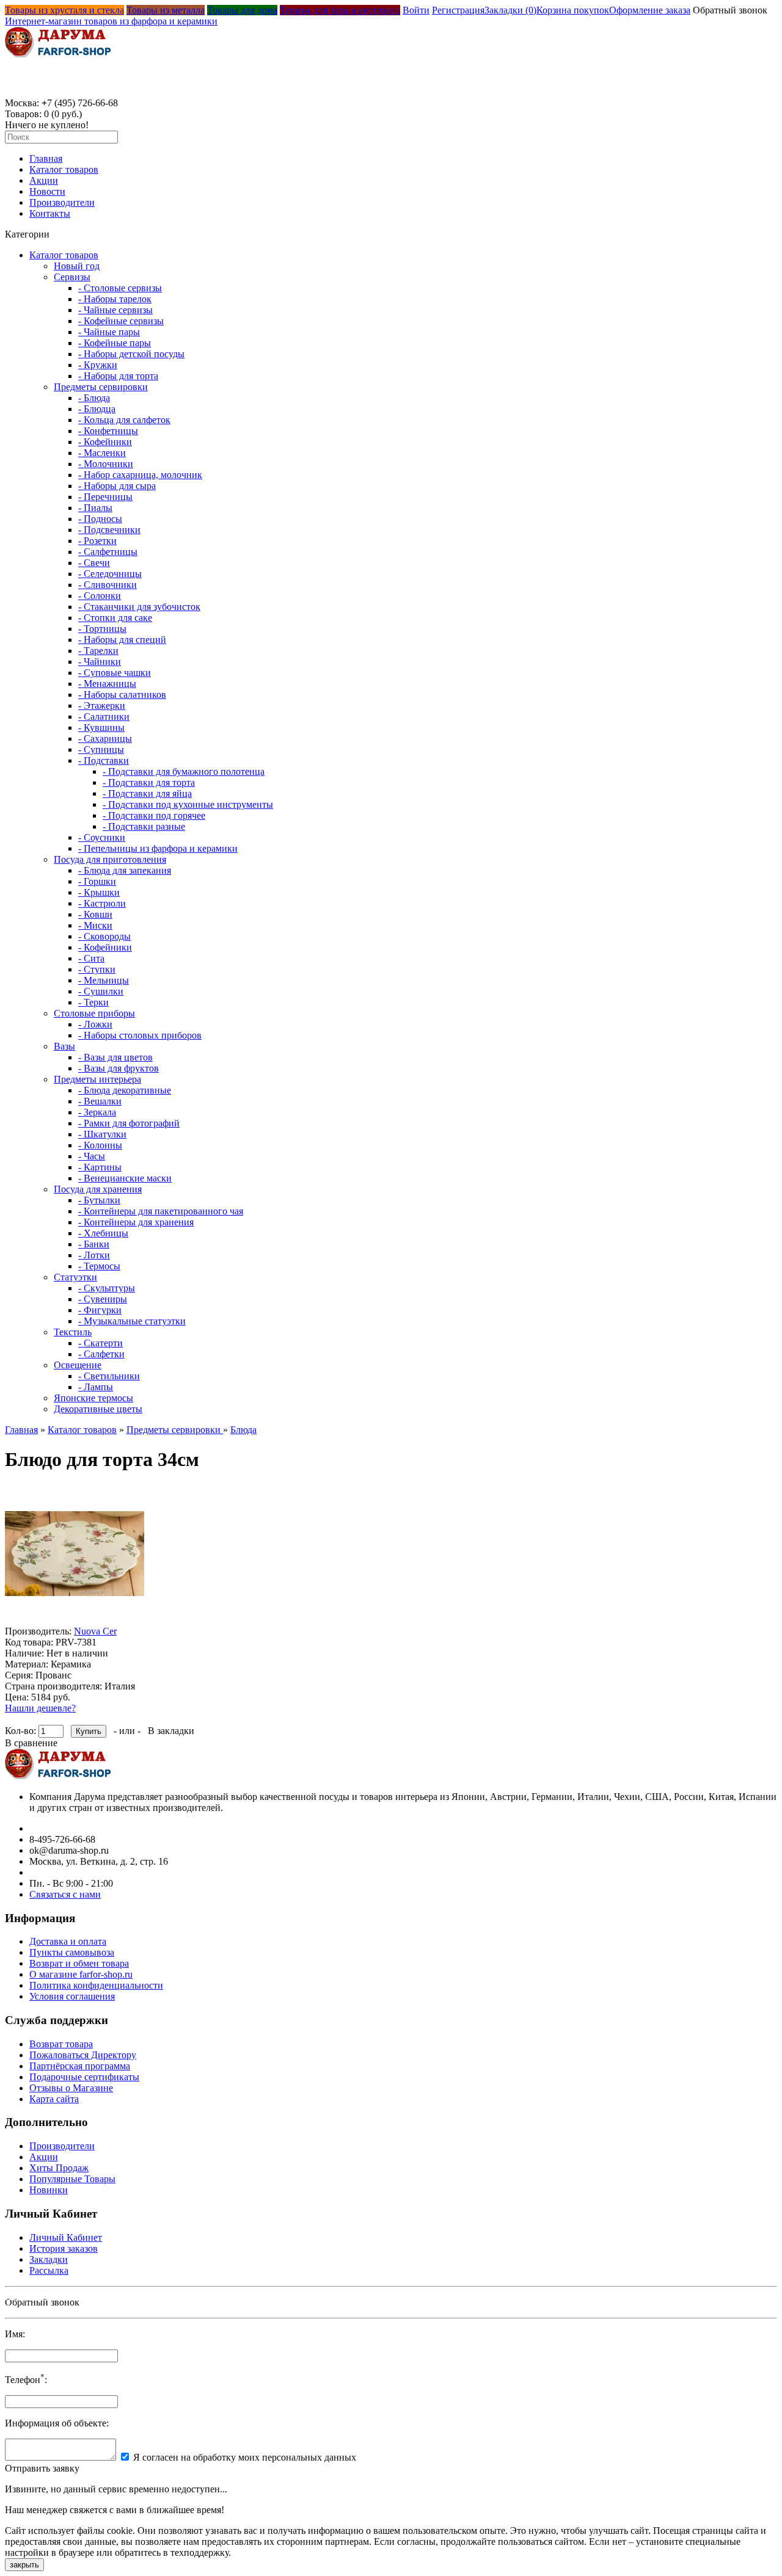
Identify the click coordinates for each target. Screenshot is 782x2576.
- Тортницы (102, 629)
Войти (416, 10)
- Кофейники (105, 442)
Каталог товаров (64, 169)
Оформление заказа (650, 10)
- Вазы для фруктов (119, 1068)
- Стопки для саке (115, 618)
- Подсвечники (109, 530)
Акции (44, 180)
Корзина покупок (573, 10)
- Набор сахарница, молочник (140, 475)
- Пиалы (95, 508)
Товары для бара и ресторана (340, 10)
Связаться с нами (65, 1894)
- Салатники (104, 717)
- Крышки (99, 892)
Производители (62, 202)
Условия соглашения (72, 1996)
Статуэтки (75, 1277)
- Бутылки (99, 1200)
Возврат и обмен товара (79, 1963)
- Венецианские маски (125, 1178)
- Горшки (97, 881)
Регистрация (458, 10)
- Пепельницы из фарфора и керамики (158, 848)
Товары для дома (242, 10)
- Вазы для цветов (115, 1057)
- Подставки (104, 760)
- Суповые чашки (115, 673)
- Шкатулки (102, 1134)
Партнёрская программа (80, 2066)
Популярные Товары (72, 2179)
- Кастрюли (102, 903)
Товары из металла (166, 10)
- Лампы (96, 1387)
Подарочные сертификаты (84, 2077)
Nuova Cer (95, 1631)
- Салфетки (101, 1354)
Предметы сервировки (101, 387)
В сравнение (31, 1743)
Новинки (49, 2190)
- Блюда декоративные (125, 1090)
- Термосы (99, 1266)
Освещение (78, 1365)
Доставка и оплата (68, 1941)
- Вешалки (100, 1101)
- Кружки (98, 365)
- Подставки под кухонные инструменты (188, 804)
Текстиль (73, 1332)
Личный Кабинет (66, 2237)
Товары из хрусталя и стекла (64, 10)
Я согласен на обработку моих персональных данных (245, 2457)
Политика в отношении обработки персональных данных (119, 2297)
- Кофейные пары (115, 343)
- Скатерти (100, 1343)
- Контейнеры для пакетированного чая (161, 1211)
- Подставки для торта (149, 782)
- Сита (91, 958)
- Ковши (95, 914)
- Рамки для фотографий (129, 1123)
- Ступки (97, 969)
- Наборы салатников (122, 695)
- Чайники (100, 662)
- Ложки (95, 1024)
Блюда (243, 1430)
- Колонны (100, 1145)
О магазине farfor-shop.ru (81, 1974)
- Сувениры (103, 1299)
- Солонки (100, 596)
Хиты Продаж (59, 2168)
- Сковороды (104, 936)
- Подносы (100, 519)
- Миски (95, 925)
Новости (47, 191)
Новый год (77, 266)
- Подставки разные (144, 826)
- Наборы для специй (122, 640)
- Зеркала (97, 1112)
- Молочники (106, 464)
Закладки (49, 2259)
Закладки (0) (510, 10)
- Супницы (101, 749)
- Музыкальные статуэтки (132, 1321)
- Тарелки (98, 651)
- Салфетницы (108, 552)
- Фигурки (100, 1310)
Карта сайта (54, 2099)
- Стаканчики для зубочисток (139, 607)
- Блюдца (97, 409)
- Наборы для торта (118, 376)
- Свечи (94, 563)
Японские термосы (93, 1398)
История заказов (64, 2248)
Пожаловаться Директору (83, 2055)
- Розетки (97, 541)
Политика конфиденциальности (96, 1985)
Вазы (64, 1046)
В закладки (171, 1731)
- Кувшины (101, 727)
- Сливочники (108, 585)
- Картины (100, 1167)
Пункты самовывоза (72, 1952)
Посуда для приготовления (110, 859)
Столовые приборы (94, 1013)
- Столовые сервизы (120, 288)
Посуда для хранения (98, 1189)
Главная (46, 158)
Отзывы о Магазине (71, 2088)
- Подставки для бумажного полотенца (184, 771)
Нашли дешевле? (40, 1708)
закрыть (24, 2565)
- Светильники (109, 1376)
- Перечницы (105, 497)
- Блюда (94, 398)
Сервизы (72, 277)
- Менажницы (107, 684)
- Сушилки (101, 991)
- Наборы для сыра (117, 486)
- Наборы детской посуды (131, 354)
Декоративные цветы (98, 1409)
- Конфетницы (108, 431)
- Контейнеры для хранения (136, 1222)
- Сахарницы (105, 738)
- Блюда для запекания (125, 870)
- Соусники (102, 837)
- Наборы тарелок (115, 299)
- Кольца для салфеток (124, 420)
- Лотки (94, 1255)
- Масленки (102, 453)
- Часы (92, 1156)
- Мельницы (104, 980)
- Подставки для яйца (147, 793)
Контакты (50, 213)
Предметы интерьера (97, 1079)
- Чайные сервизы (115, 310)
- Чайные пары (109, 332)
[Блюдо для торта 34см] (75, 1620)
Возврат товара (61, 2044)
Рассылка (49, 2270)
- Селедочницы (110, 574)
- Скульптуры (107, 1288)
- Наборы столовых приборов (140, 1035)
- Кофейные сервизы (121, 321)
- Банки (94, 1244)
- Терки (93, 1002)
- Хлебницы (103, 1233)
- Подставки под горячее (154, 815)
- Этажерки (102, 706)
